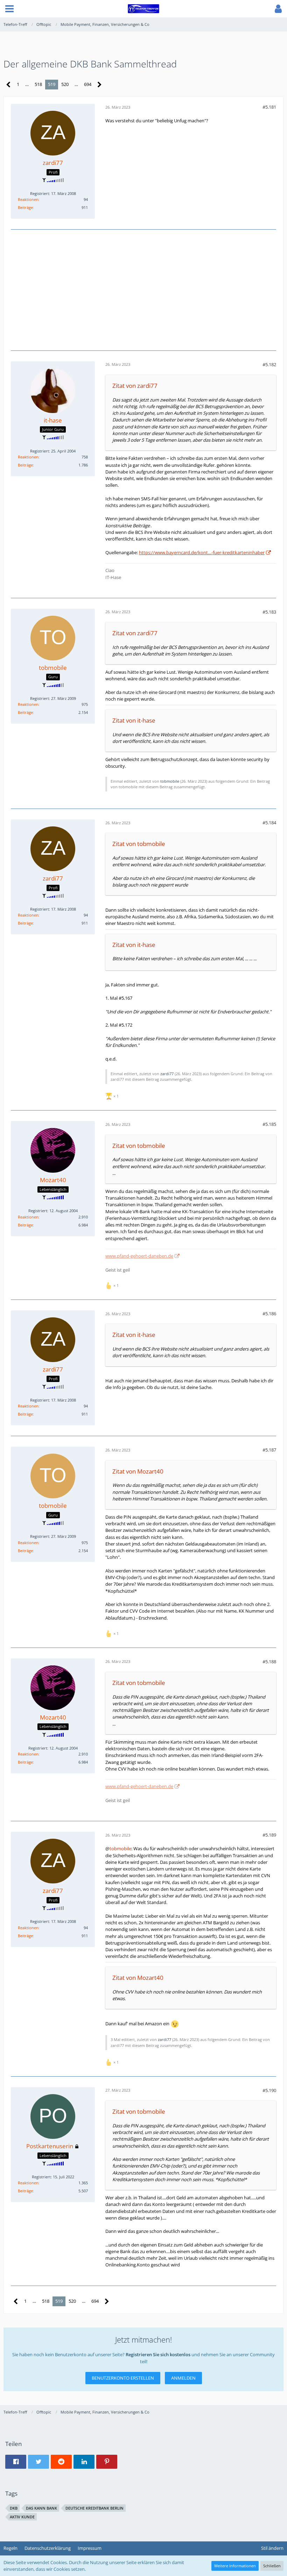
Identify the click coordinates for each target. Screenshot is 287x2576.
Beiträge (25, 207)
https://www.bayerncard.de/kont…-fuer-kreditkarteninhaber (202, 552)
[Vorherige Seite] (9, 85)
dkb (14, 2508)
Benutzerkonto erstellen (123, 2378)
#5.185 (269, 1124)
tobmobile (170, 781)
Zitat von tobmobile (139, 844)
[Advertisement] (143, 289)
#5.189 (269, 1835)
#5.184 (269, 823)
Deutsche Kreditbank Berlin (94, 2508)
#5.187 (269, 1450)
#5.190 (269, 2090)
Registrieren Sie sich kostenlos (158, 2354)
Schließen (272, 2566)
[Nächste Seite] (100, 85)
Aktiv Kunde (22, 2517)
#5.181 (269, 107)
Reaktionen (28, 199)
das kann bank (41, 2508)
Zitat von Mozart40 (138, 1471)
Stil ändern (272, 2548)
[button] (9, 9)
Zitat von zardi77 (135, 386)
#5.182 (269, 364)
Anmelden (183, 2378)
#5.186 (269, 1314)
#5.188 (269, 1662)
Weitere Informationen (235, 2566)
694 (88, 84)
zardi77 (167, 1074)
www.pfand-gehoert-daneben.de (139, 1256)
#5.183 (269, 612)
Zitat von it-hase (134, 720)
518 (38, 84)
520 (65, 84)
